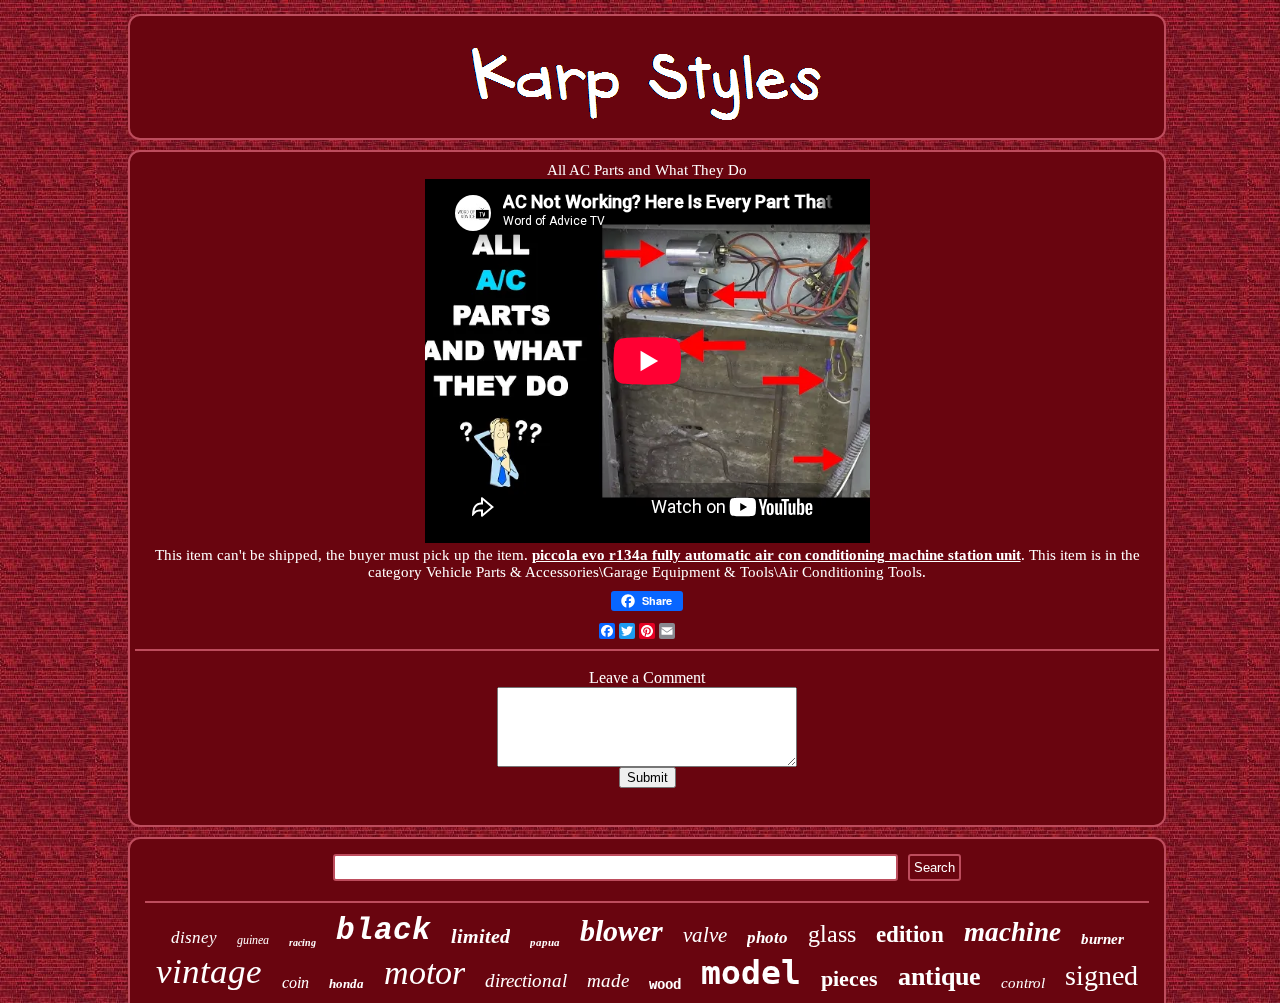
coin (295, 982)
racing (302, 942)
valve (705, 935)
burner (1102, 939)
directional (526, 980)
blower (621, 930)
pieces (849, 978)
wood (665, 984)
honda (346, 983)
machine (1012, 932)
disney (194, 937)
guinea (253, 940)
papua (545, 942)
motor (424, 972)
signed (1101, 975)
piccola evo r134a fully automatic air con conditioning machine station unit (776, 555)
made (608, 980)
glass (832, 934)
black (383, 930)
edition (910, 934)
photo (767, 937)
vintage (209, 971)
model (751, 972)
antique (939, 976)
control (1023, 983)
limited (480, 936)
